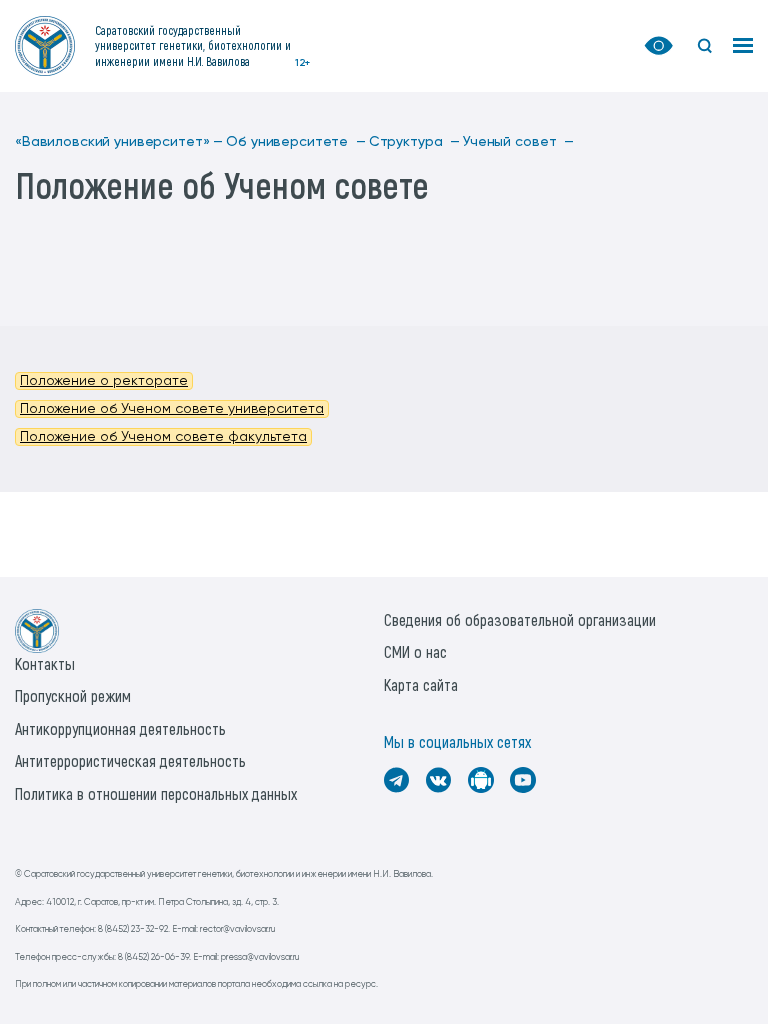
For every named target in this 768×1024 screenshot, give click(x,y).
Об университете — (295, 142)
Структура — (414, 142)
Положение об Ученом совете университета (172, 409)
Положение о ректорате (104, 381)
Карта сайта (421, 684)
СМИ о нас (415, 651)
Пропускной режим (73, 695)
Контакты (45, 663)
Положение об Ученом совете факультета (163, 437)
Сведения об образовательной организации (520, 619)
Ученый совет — (518, 142)
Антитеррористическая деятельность (130, 760)
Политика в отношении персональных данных (156, 793)
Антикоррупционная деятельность (120, 728)
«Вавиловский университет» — (119, 142)
